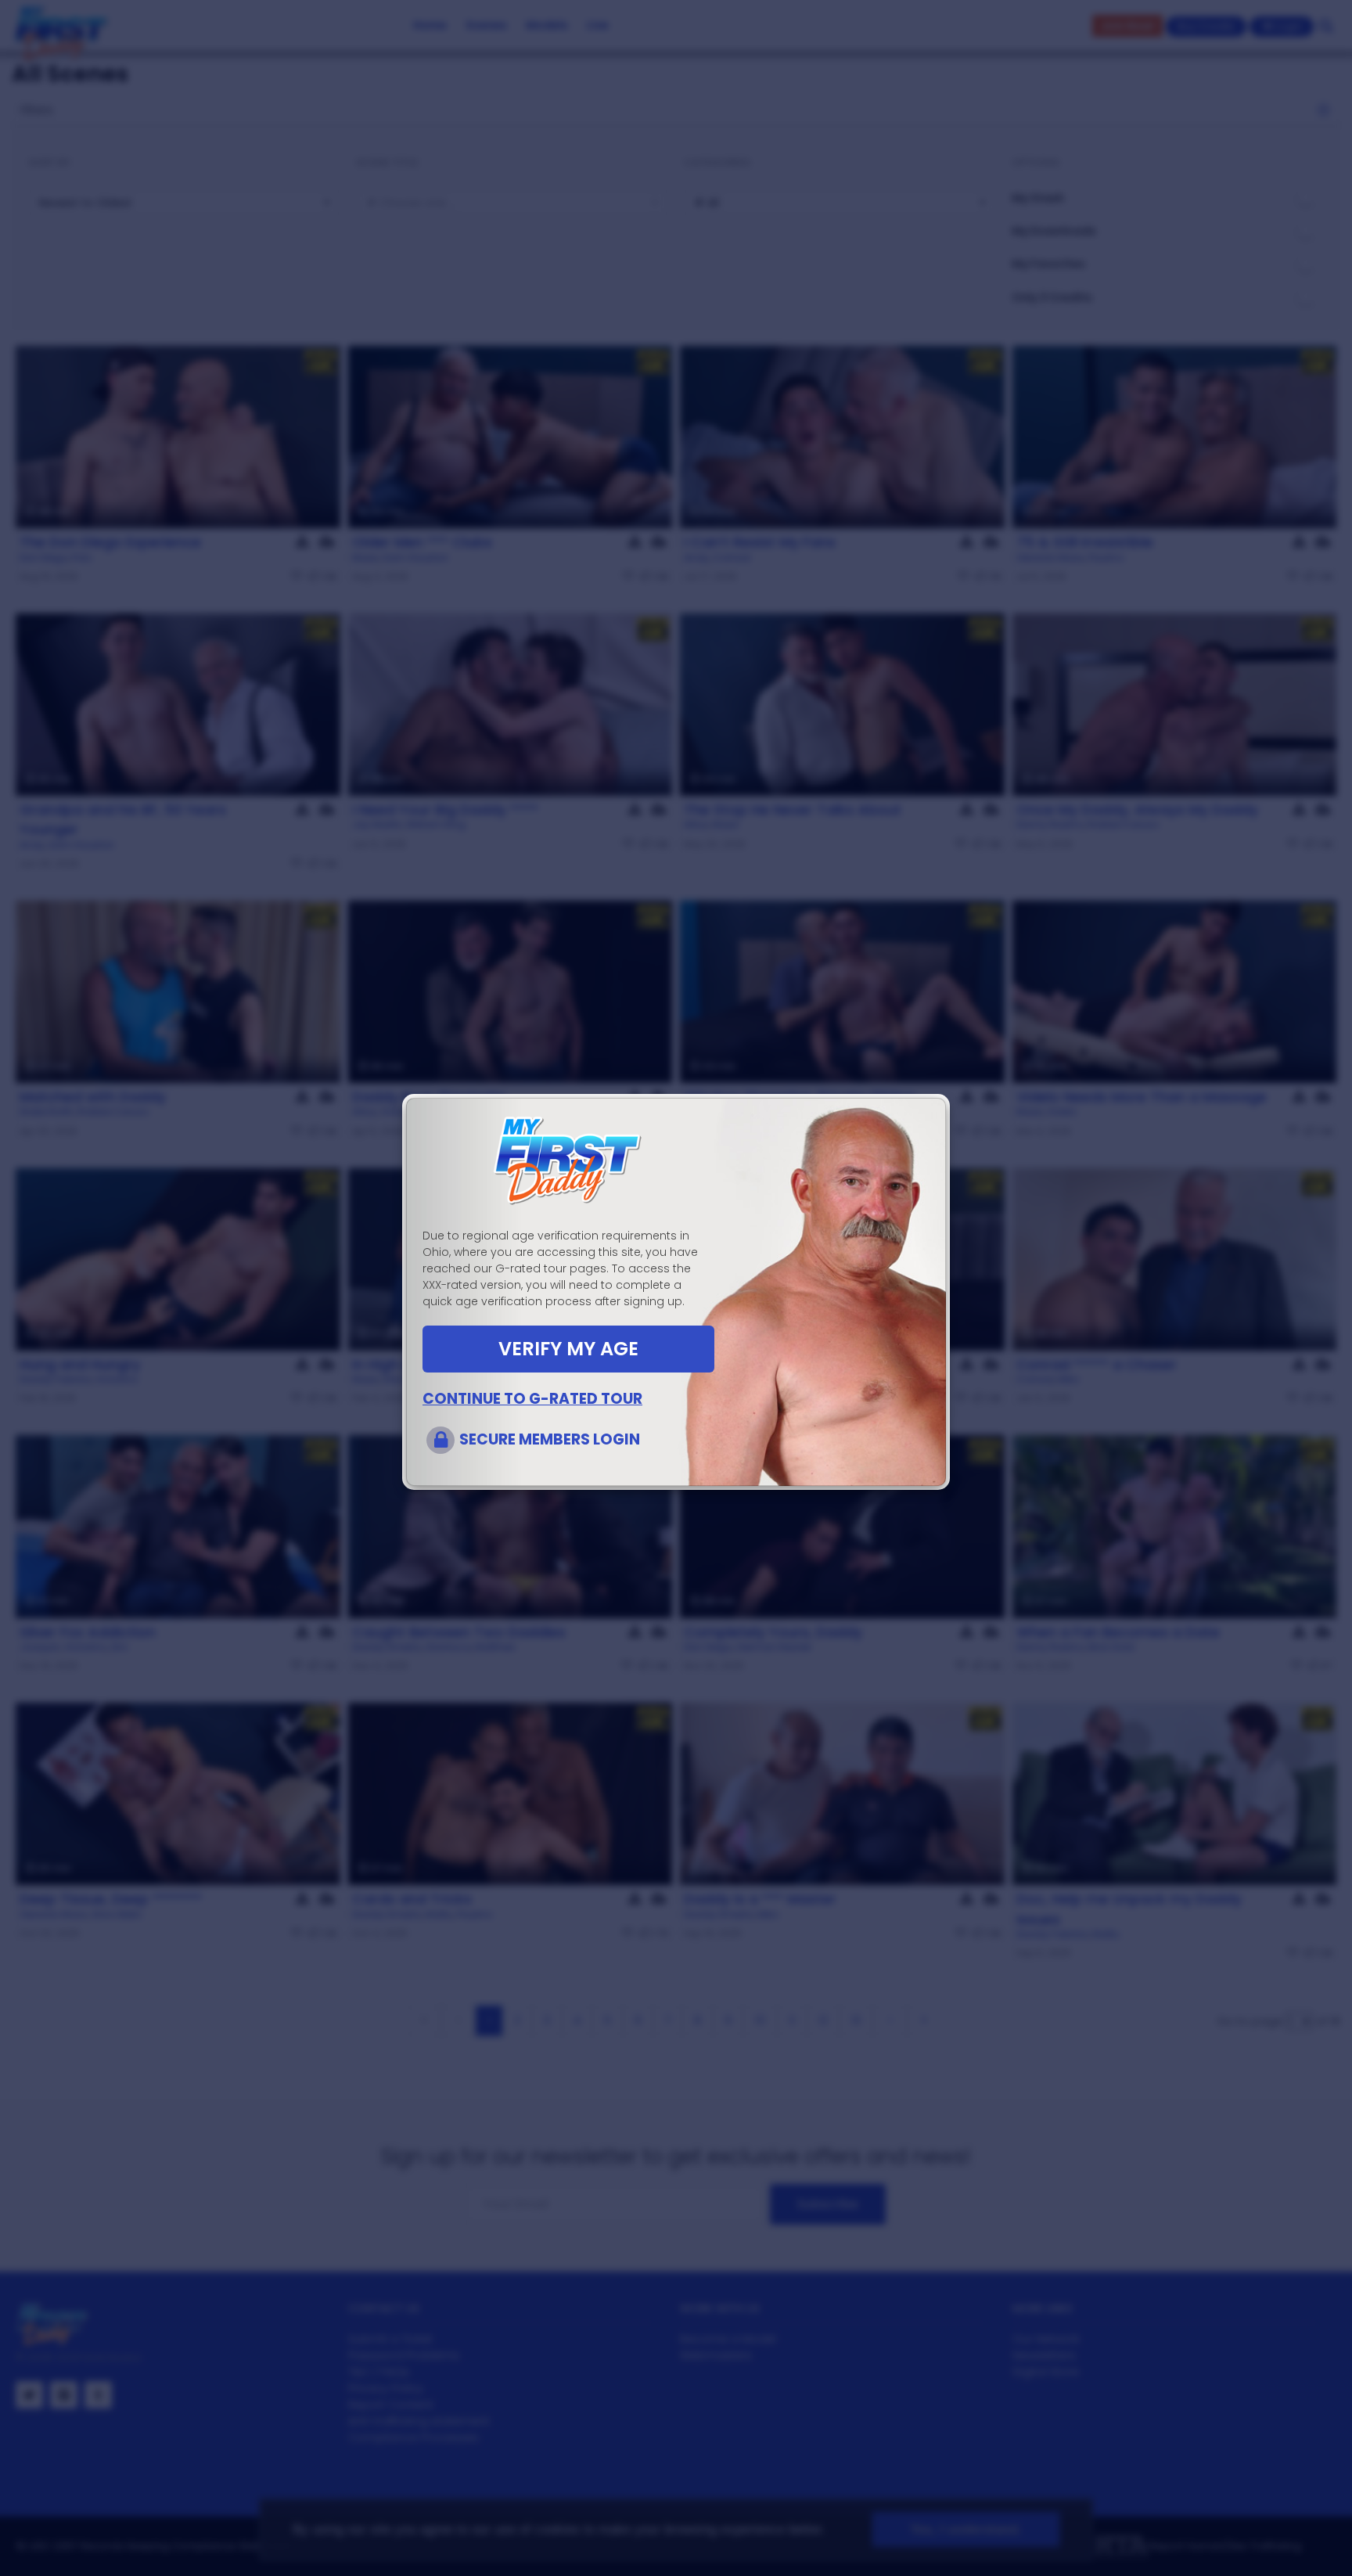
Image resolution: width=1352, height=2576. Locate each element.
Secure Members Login (550, 1439)
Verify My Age (568, 1349)
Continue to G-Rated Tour (532, 1399)
